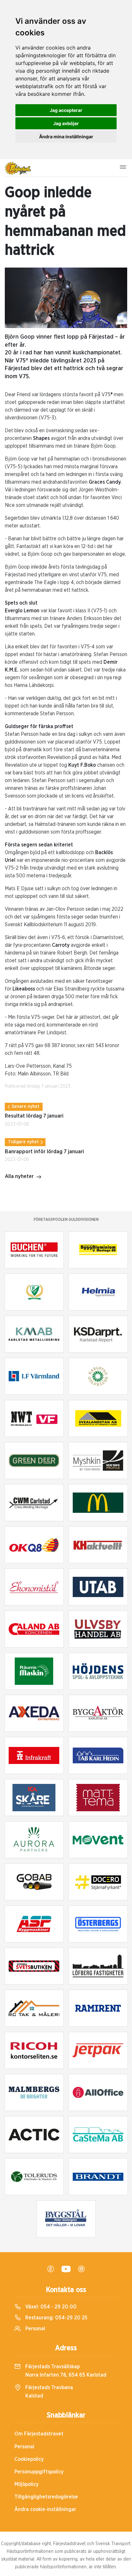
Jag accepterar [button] (66, 110)
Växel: (50, 2307)
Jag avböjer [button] (66, 123)
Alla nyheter (19, 1176)
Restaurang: (56, 2318)
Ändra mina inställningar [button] (66, 137)
